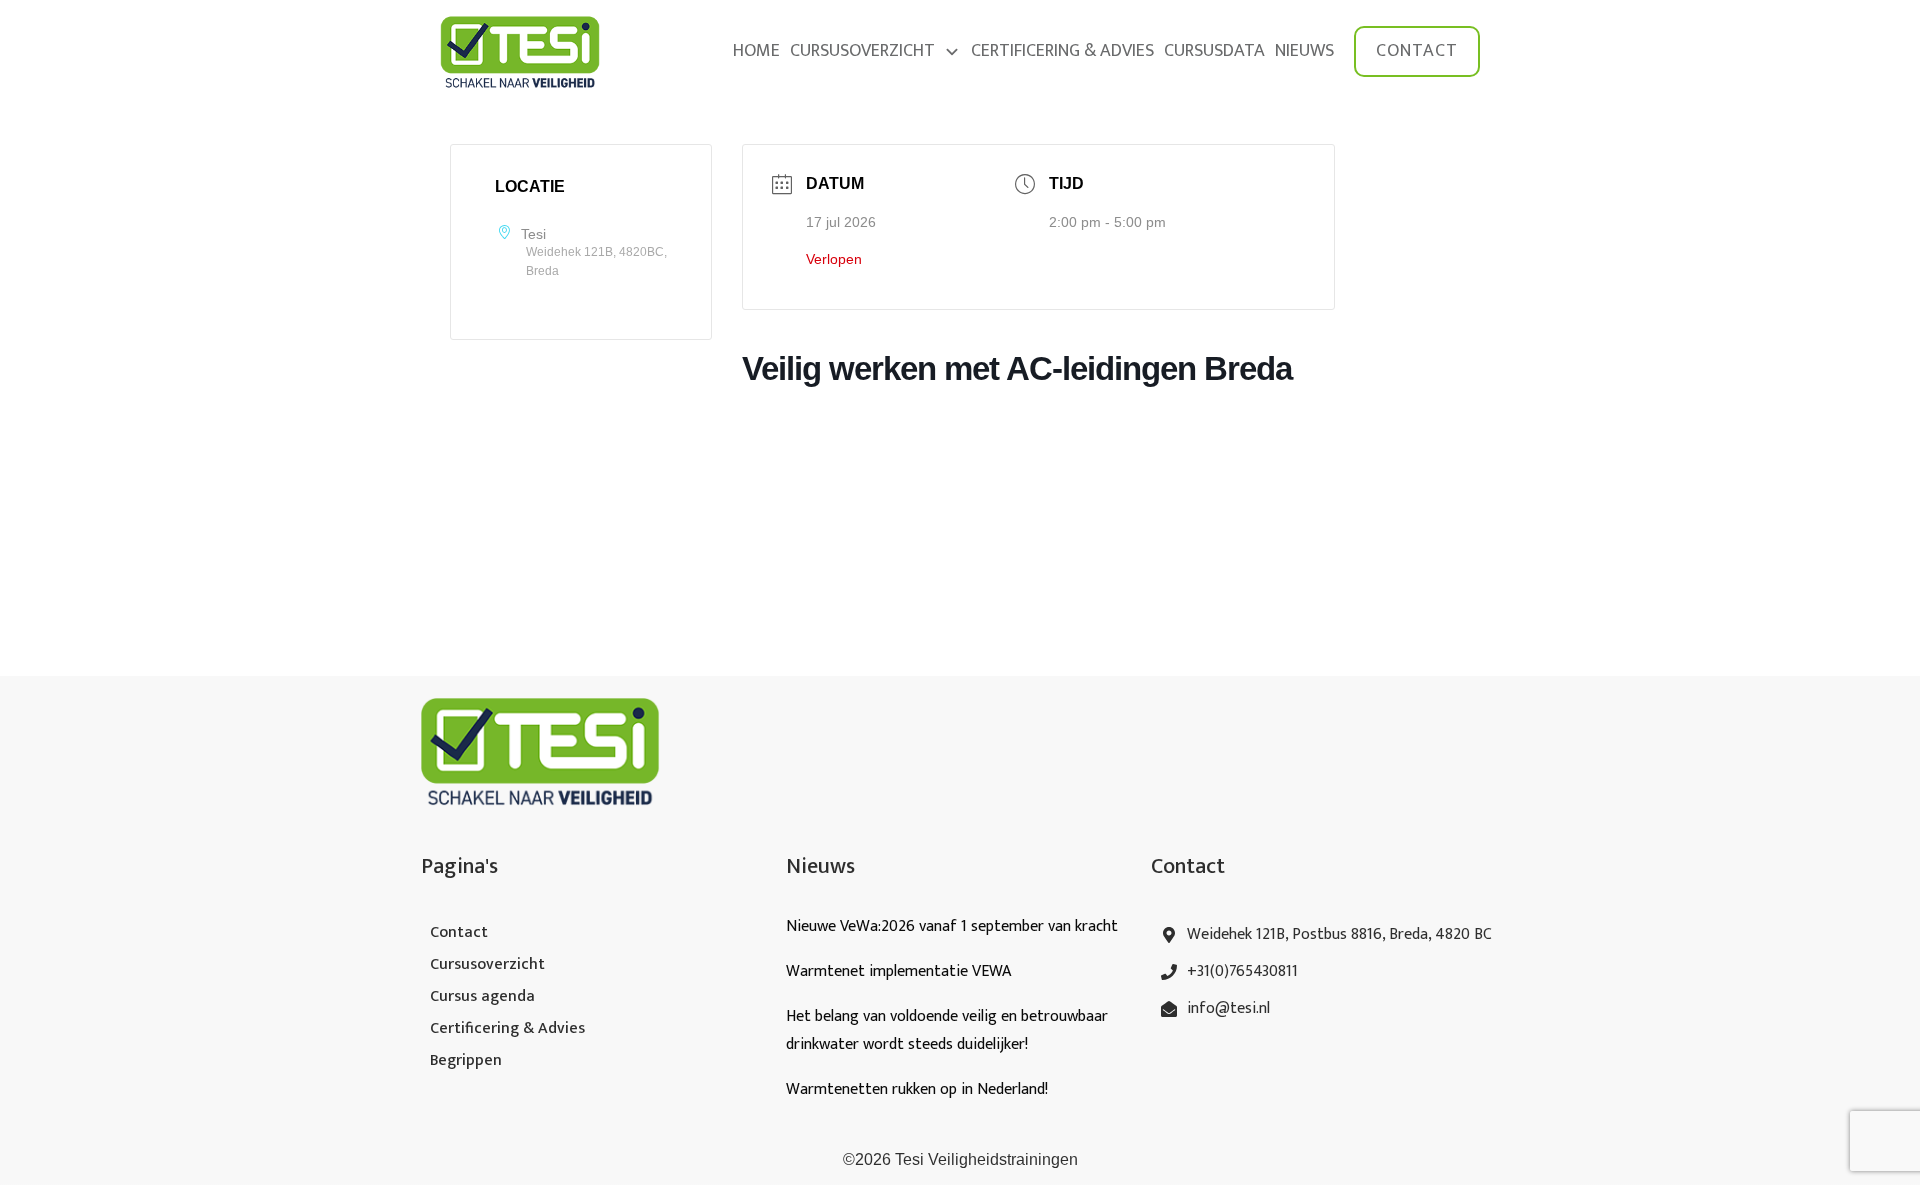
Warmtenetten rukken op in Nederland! (919, 1089)
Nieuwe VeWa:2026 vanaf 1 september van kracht (952, 926)
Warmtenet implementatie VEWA (898, 971)
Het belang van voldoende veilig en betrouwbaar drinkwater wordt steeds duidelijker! (947, 1030)
